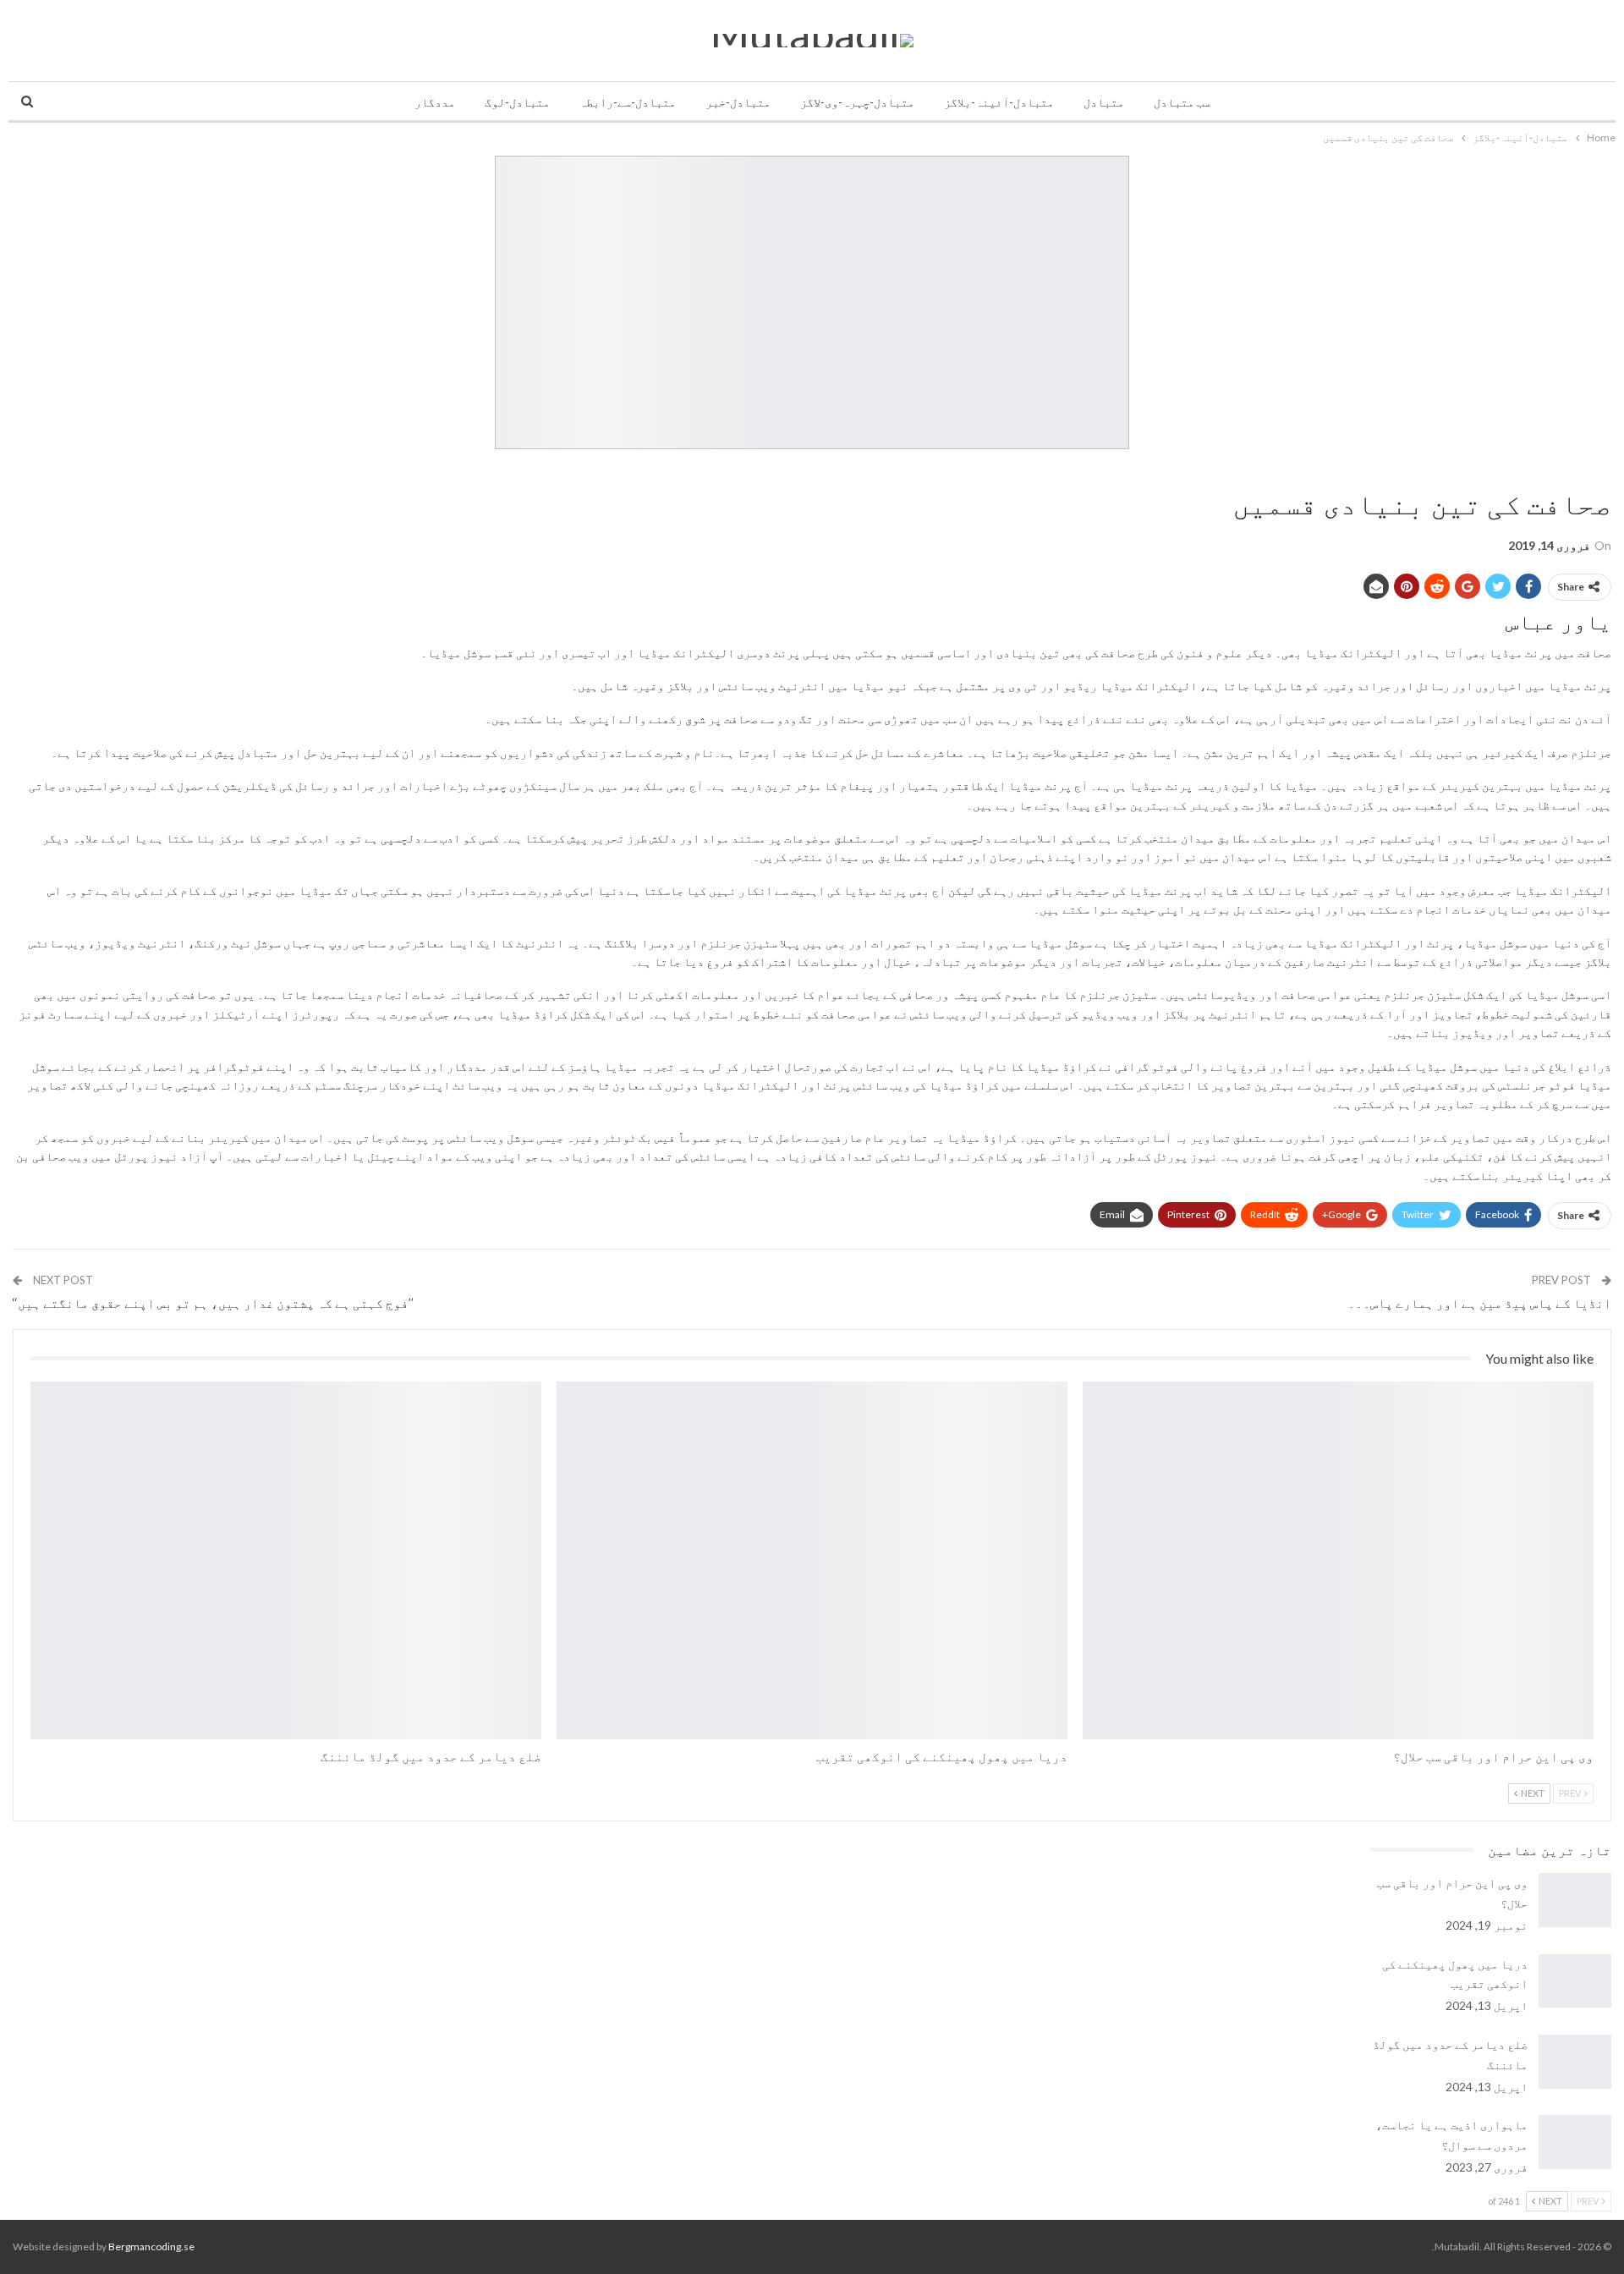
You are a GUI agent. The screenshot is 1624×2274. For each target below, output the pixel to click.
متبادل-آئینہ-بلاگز (999, 102)
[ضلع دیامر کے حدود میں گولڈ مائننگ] (286, 1560)
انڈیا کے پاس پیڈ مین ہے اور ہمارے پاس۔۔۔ (1479, 1303)
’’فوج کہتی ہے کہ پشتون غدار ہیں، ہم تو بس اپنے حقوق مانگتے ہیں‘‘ (213, 1303)
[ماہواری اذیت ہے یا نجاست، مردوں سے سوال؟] (1575, 2142)
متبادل (1104, 102)
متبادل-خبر (738, 102)
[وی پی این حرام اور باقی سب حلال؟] (1338, 1560)
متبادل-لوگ (517, 102)
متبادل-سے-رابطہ (628, 102)
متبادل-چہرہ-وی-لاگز (857, 102)
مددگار (435, 102)
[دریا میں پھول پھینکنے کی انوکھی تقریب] (812, 1560)
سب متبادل (1182, 102)
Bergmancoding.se (151, 2247)
